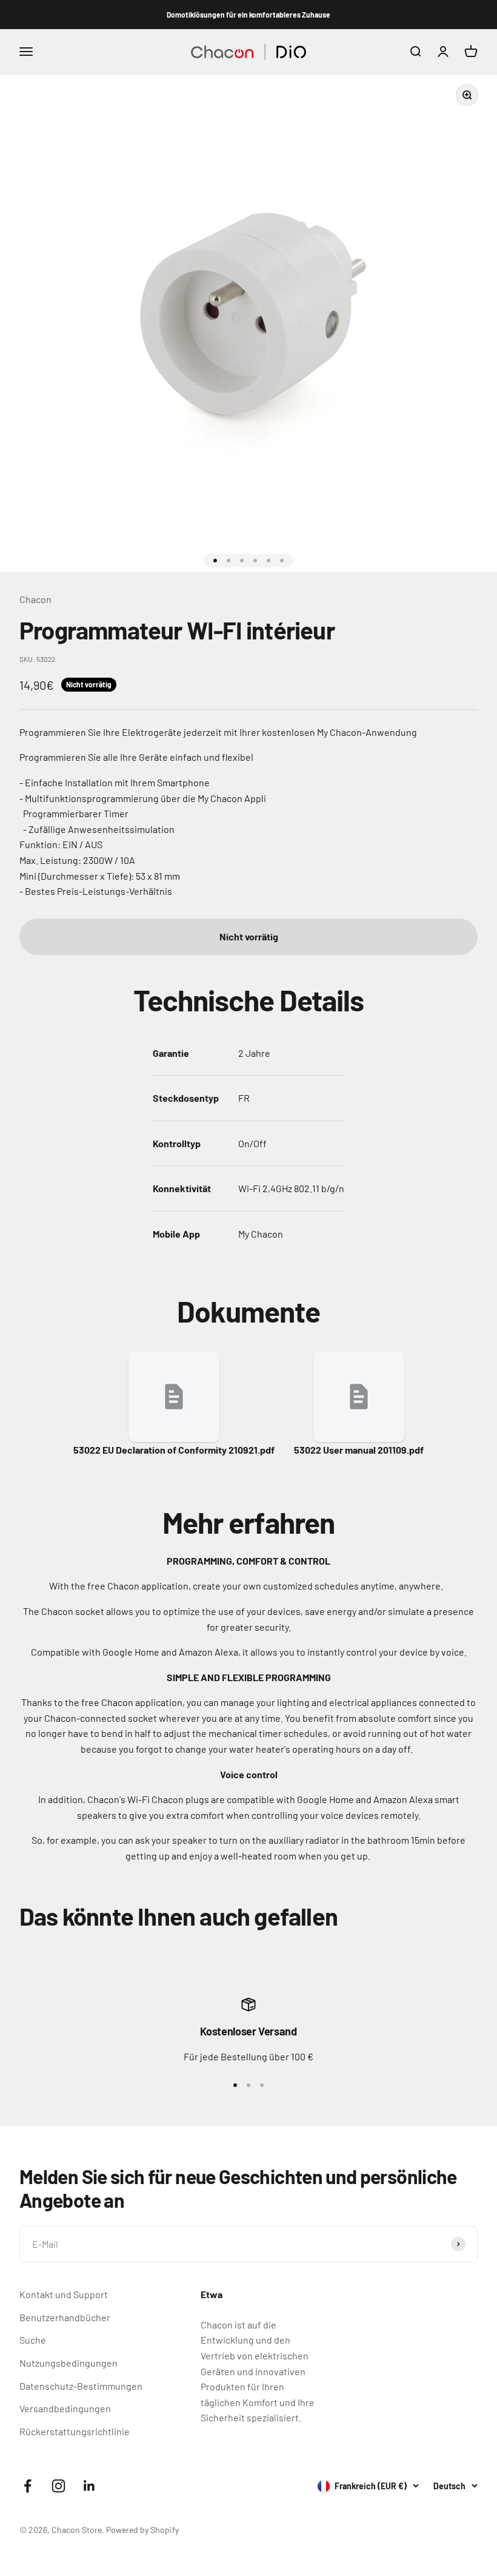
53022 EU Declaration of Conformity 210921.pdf (174, 1450)
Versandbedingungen (65, 2408)
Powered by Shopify (142, 2530)
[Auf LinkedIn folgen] (89, 2486)
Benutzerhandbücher (65, 2317)
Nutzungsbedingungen (68, 2363)
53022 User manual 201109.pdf (359, 1450)
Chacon (35, 599)
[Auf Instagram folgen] (58, 2486)
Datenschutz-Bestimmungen (81, 2386)
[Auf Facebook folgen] (28, 2486)
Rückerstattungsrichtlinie (75, 2431)
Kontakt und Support (64, 2294)
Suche (33, 2340)
